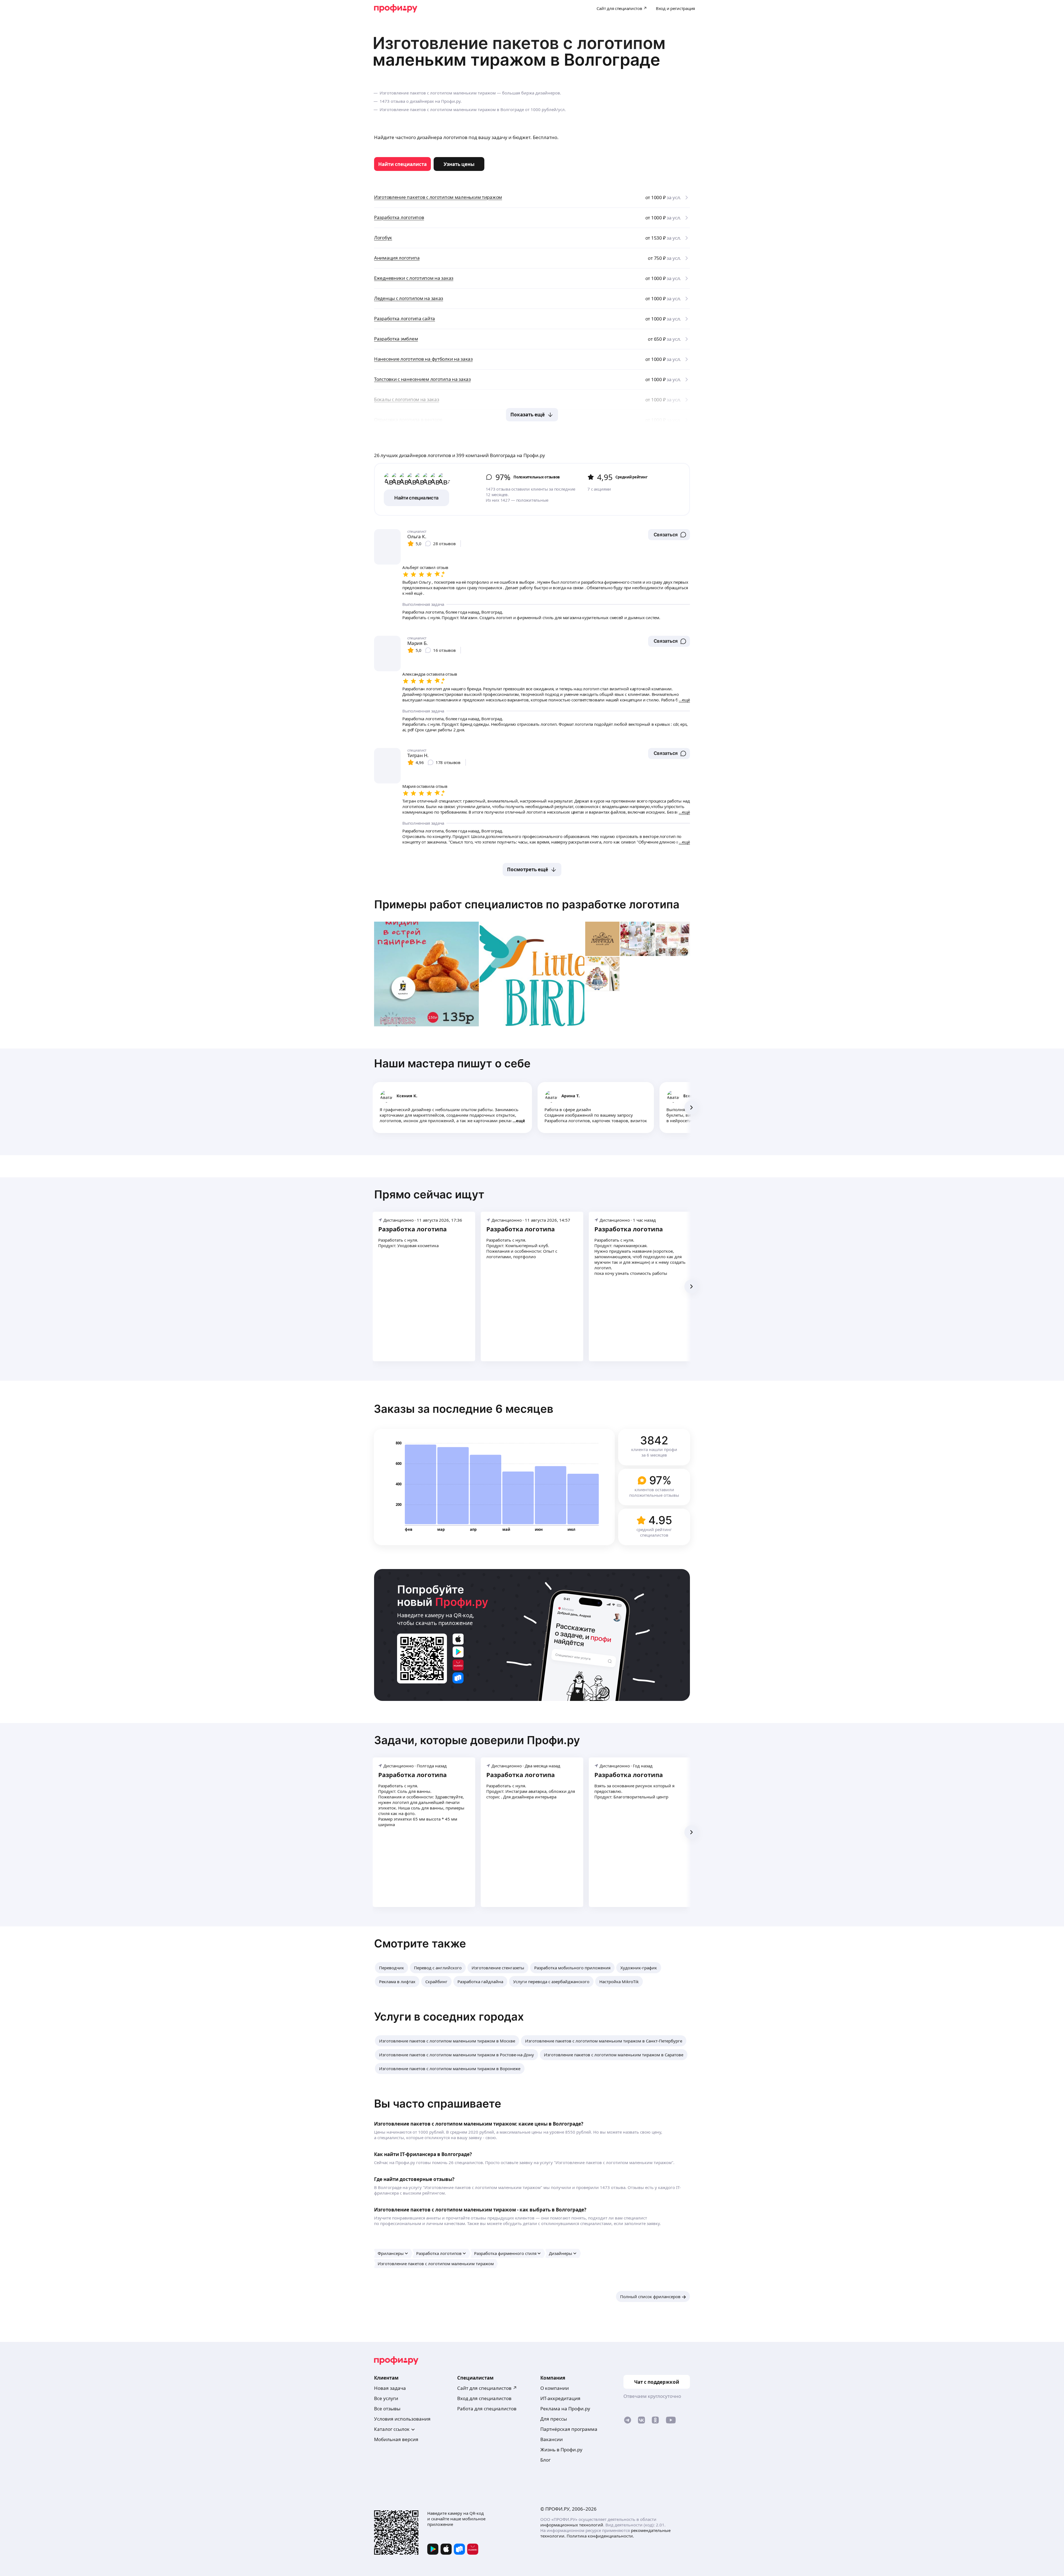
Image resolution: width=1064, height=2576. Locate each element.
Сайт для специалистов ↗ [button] (487, 2388)
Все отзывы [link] (387, 2409)
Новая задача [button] (390, 2388)
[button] (669, 535)
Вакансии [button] (552, 2439)
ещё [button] (521, 1121)
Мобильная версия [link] (396, 2439)
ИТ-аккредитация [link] (560, 2398)
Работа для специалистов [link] (487, 2409)
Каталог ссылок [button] (392, 2429)
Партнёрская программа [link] (569, 2429)
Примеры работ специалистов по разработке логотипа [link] (527, 904)
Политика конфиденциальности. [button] (600, 2536)
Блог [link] (545, 2460)
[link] (402, 164)
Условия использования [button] (402, 2419)
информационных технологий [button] (572, 2525)
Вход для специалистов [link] (484, 2398)
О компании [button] (555, 2388)
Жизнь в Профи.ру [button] (561, 2450)
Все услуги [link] (386, 2398)
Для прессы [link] (554, 2419)
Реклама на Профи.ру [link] (565, 2409)
